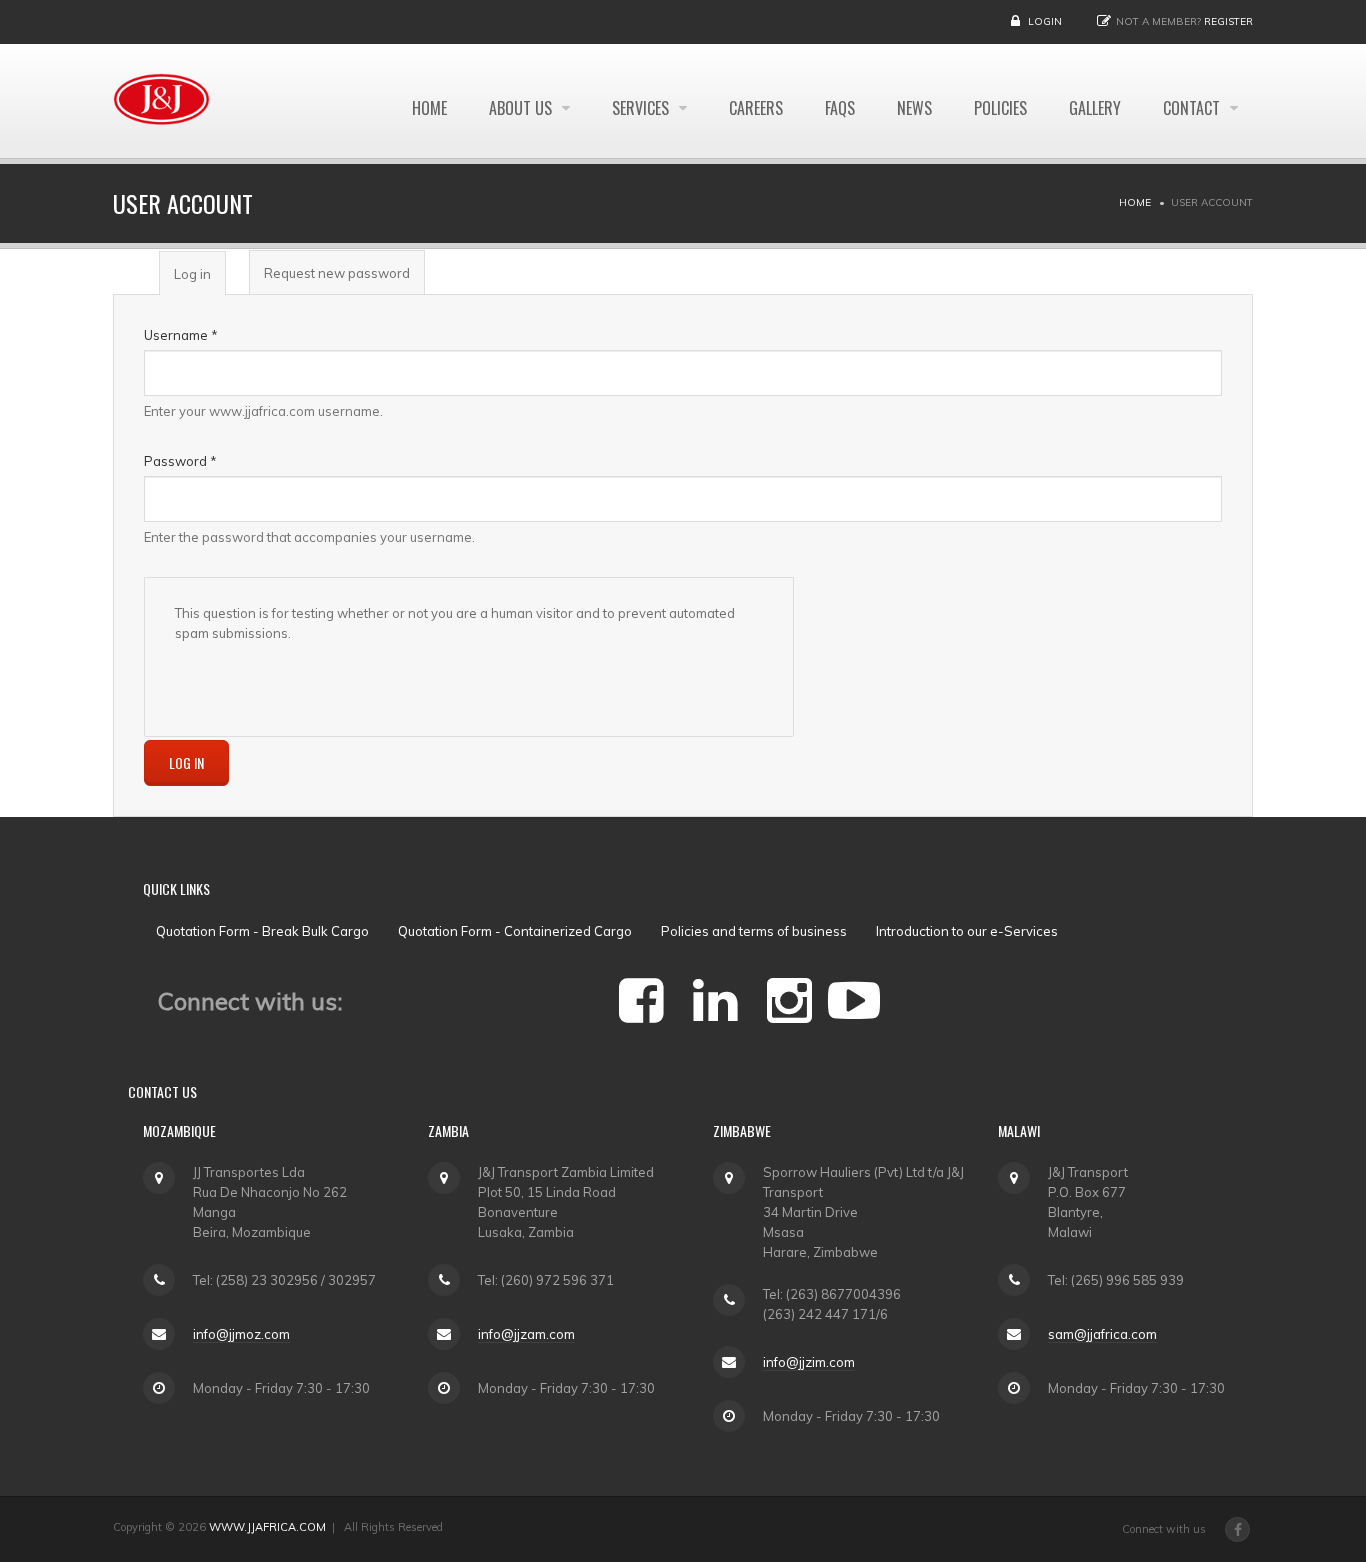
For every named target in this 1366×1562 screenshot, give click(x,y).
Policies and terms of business (754, 931)
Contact (1193, 108)
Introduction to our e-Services (967, 931)
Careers (756, 108)
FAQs (840, 108)
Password (180, 461)
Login (1045, 21)
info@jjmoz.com (241, 1334)
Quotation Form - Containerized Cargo (515, 931)
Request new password (337, 273)
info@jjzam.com (526, 1334)
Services (642, 108)
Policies (1000, 108)
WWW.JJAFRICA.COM (267, 1527)
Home (429, 108)
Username (181, 335)
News (914, 108)
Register (1228, 21)
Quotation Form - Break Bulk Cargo (262, 931)
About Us (522, 108)
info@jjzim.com (809, 1362)
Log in (199, 281)
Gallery (1095, 108)
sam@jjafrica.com (1102, 1334)
